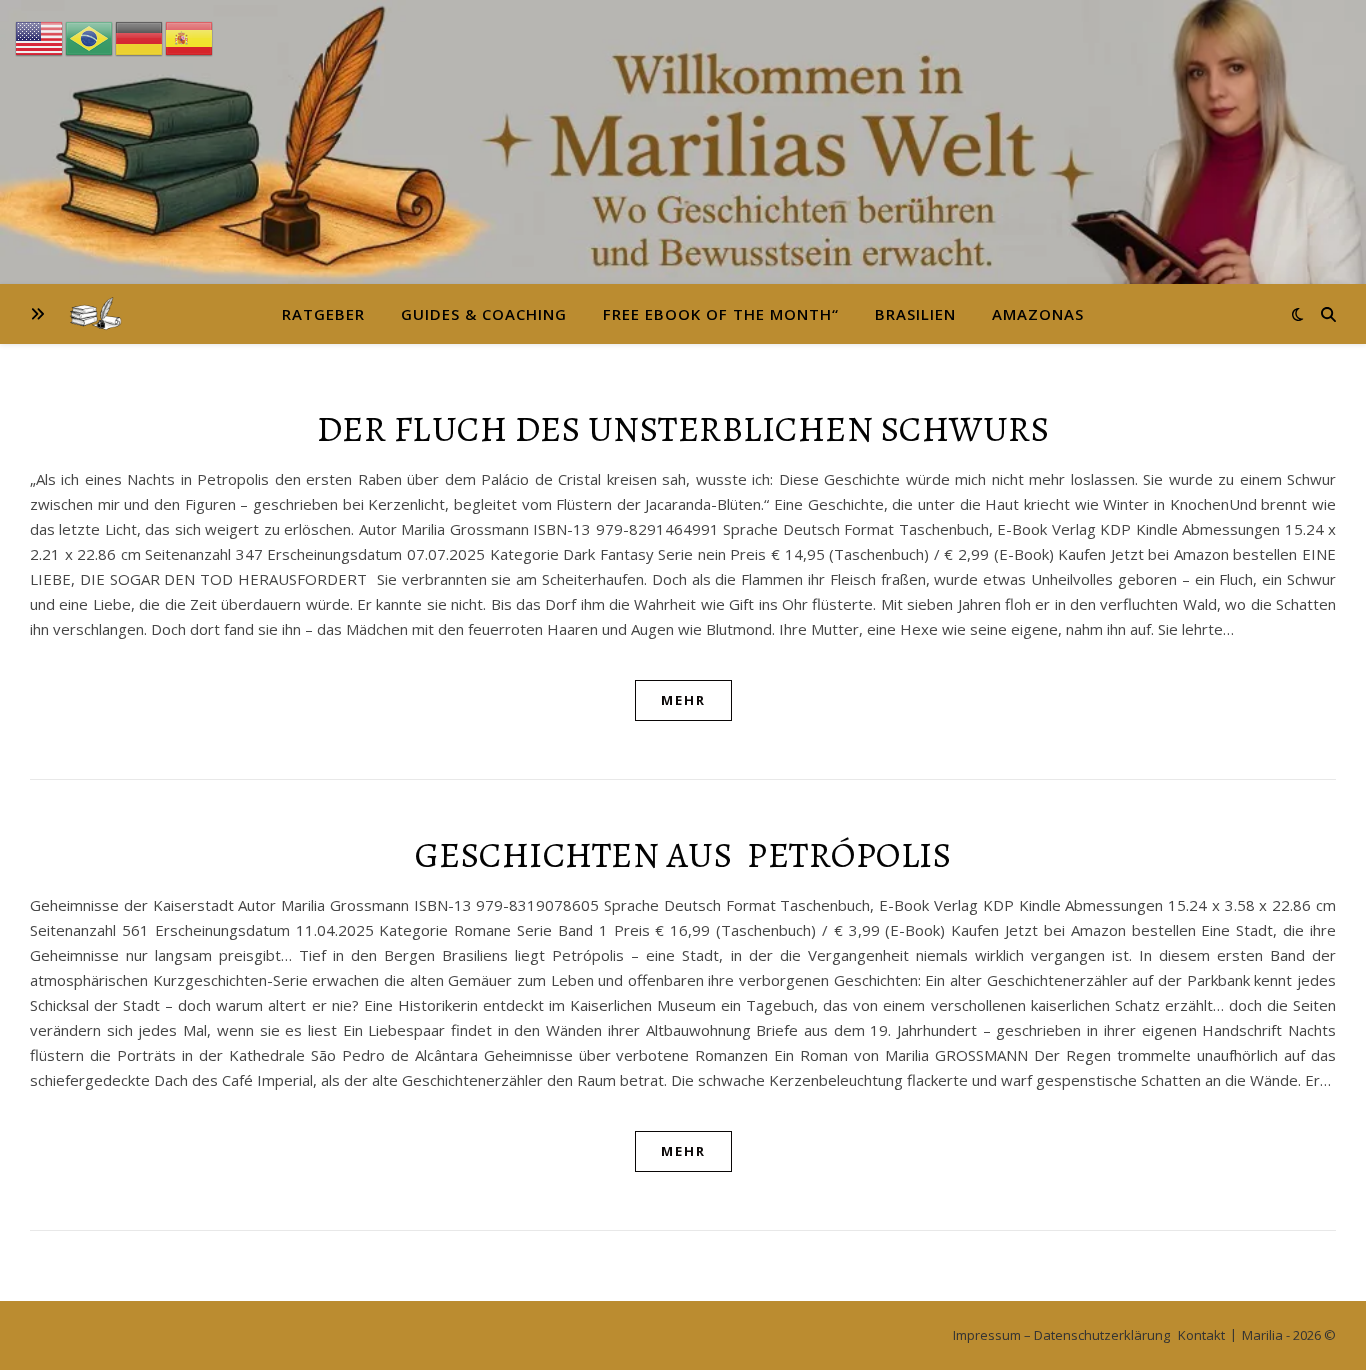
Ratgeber (323, 314)
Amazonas (1038, 314)
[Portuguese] (90, 37)
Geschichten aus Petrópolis (683, 854)
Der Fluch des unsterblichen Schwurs (683, 428)
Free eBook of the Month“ (721, 314)
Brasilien (915, 314)
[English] (40, 37)
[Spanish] (190, 37)
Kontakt (1201, 1335)
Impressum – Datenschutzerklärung (1061, 1335)
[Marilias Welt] (683, 142)
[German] (140, 37)
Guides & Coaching (484, 314)
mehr (683, 700)
